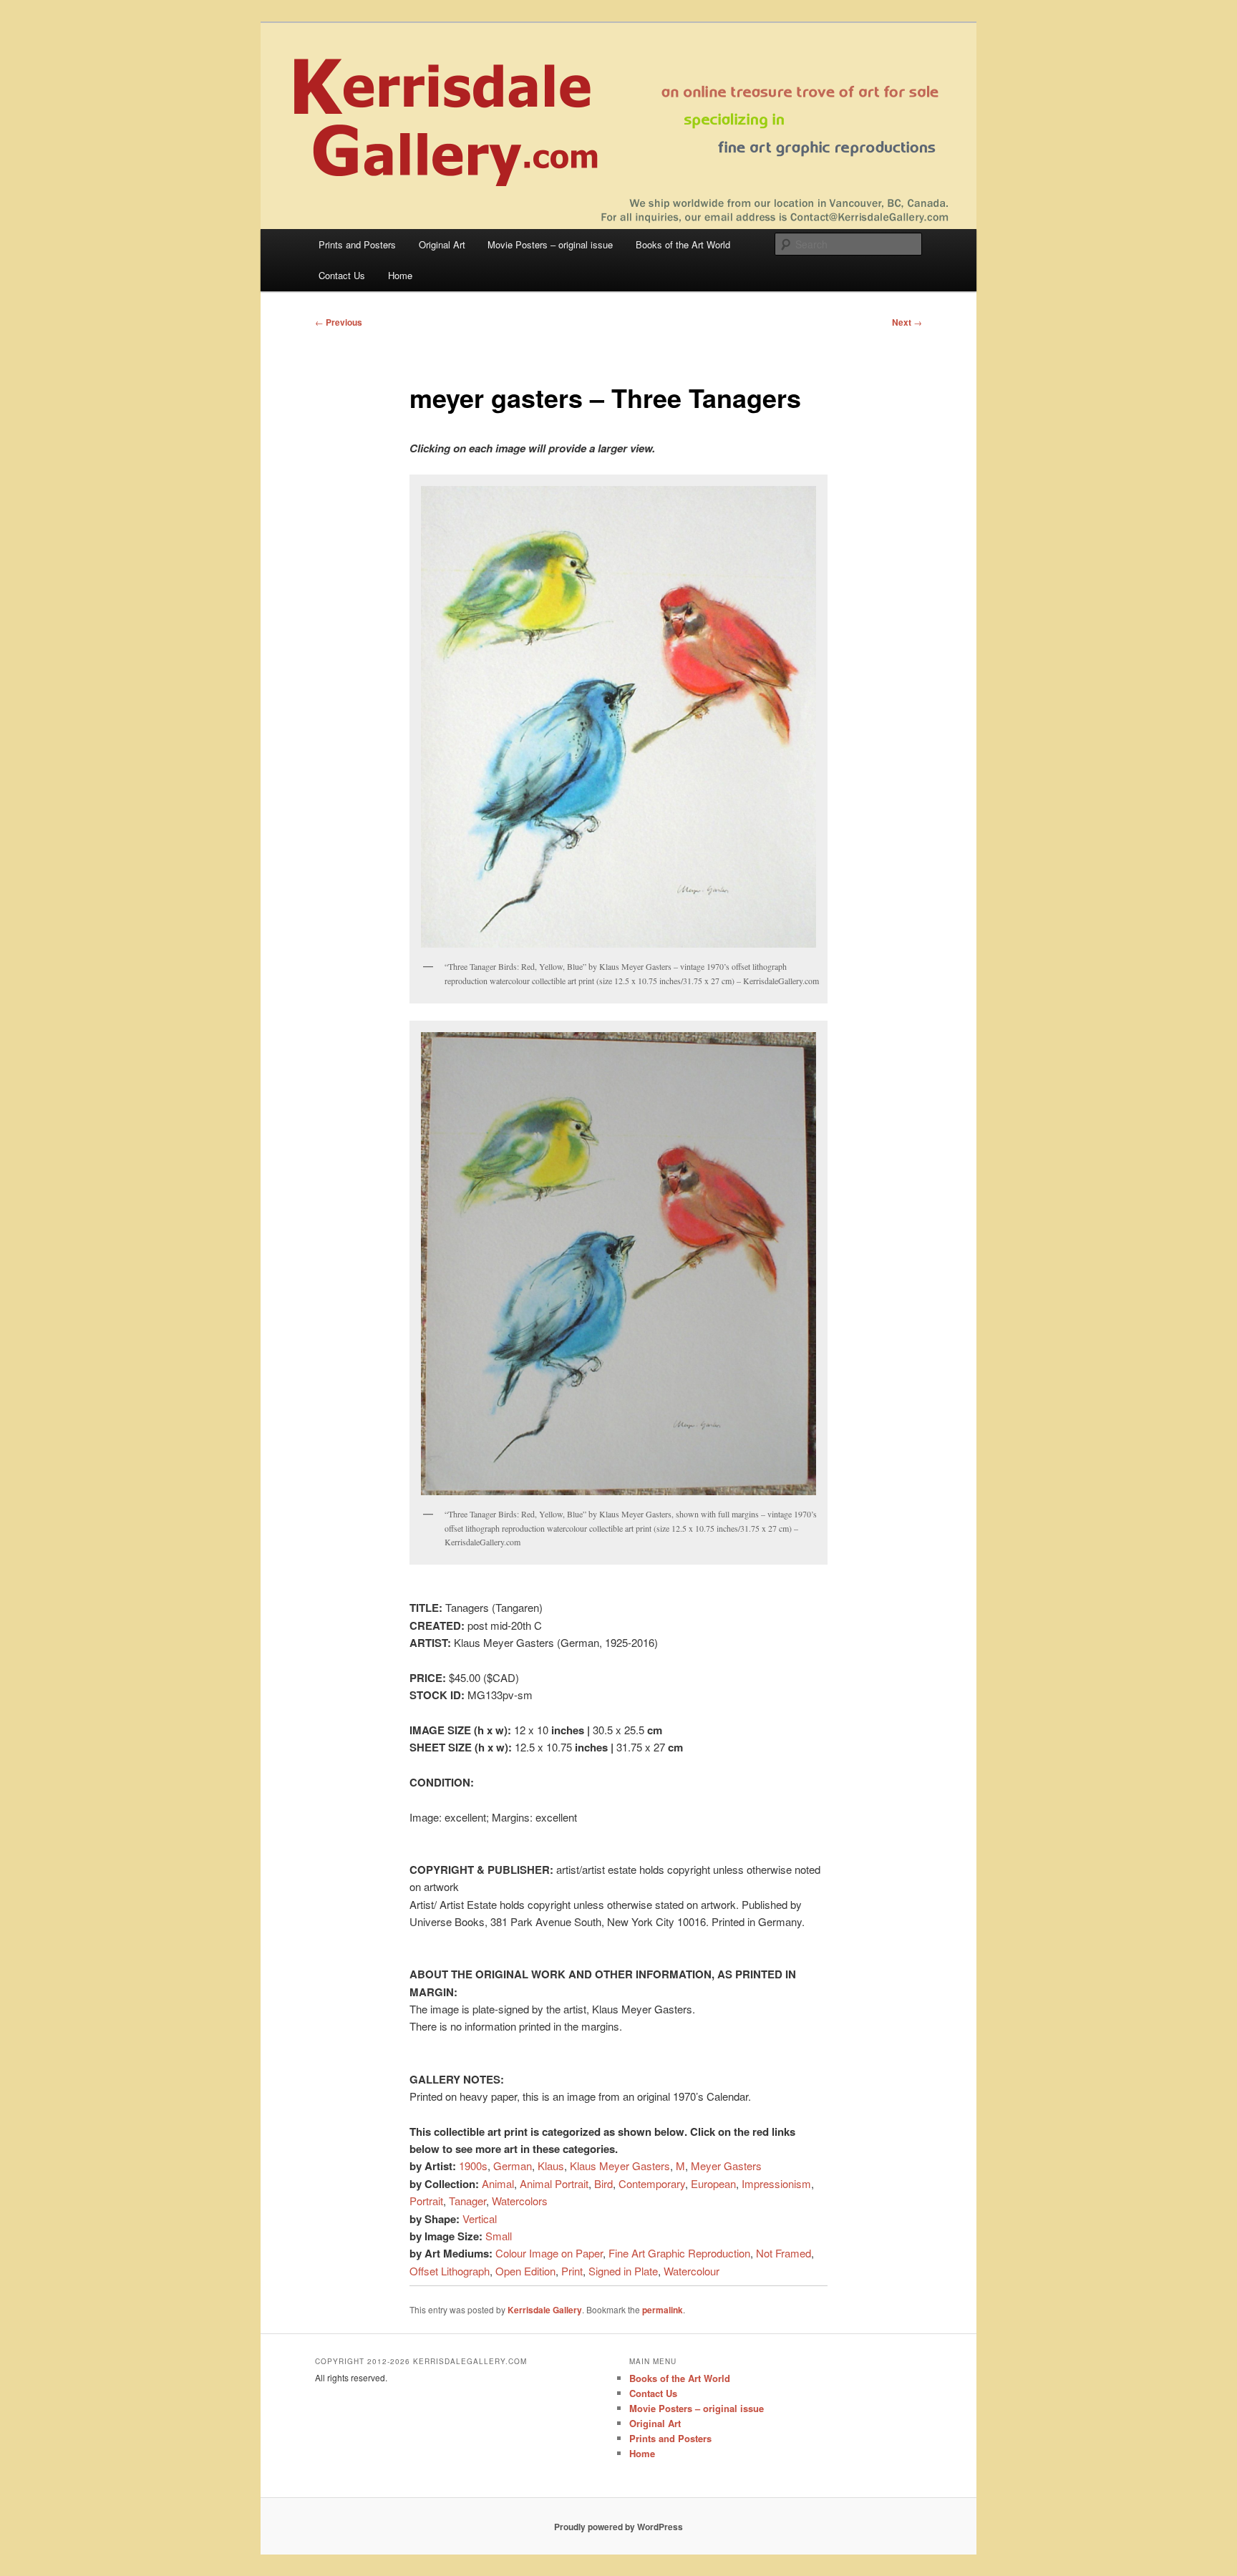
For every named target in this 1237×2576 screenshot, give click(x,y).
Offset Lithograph (450, 2271)
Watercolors (520, 2201)
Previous (339, 322)
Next (907, 322)
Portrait (426, 2201)
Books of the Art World (683, 244)
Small (499, 2236)
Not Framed (784, 2253)
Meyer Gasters (726, 2166)
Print (572, 2271)
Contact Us (342, 275)
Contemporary (652, 2183)
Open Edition (525, 2271)
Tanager (467, 2201)
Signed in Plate (623, 2271)
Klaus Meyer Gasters (620, 2166)
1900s (473, 2166)
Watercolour (692, 2271)
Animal (498, 2183)
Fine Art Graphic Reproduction (679, 2253)
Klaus (551, 2166)
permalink (663, 2310)
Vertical (480, 2218)
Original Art (442, 244)
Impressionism (776, 2183)
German (513, 2166)
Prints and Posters (357, 244)
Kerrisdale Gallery (545, 2310)
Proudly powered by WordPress (618, 2527)
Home (400, 275)
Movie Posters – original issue (550, 244)
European (713, 2183)
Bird (603, 2183)
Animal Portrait (554, 2183)
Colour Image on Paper (549, 2253)
